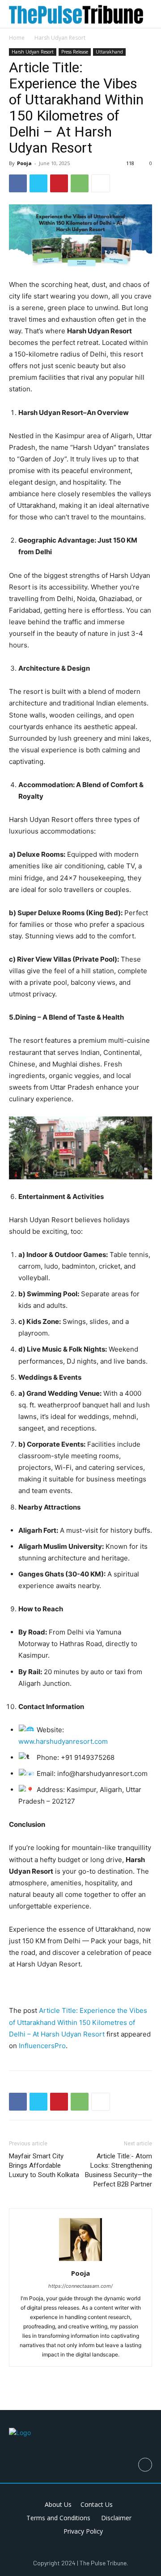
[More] (101, 183)
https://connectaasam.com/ (80, 2286)
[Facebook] (18, 183)
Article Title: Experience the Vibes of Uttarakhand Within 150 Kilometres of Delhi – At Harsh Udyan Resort (78, 2022)
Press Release (75, 52)
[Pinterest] (59, 183)
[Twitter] (38, 183)
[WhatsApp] (80, 183)
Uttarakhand (109, 52)
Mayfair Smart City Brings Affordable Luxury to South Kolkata (44, 2165)
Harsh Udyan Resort (60, 38)
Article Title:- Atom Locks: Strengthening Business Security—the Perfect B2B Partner (119, 2170)
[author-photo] (80, 2261)
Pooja (24, 163)
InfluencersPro (42, 2046)
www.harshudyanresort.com (63, 1741)
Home (17, 38)
